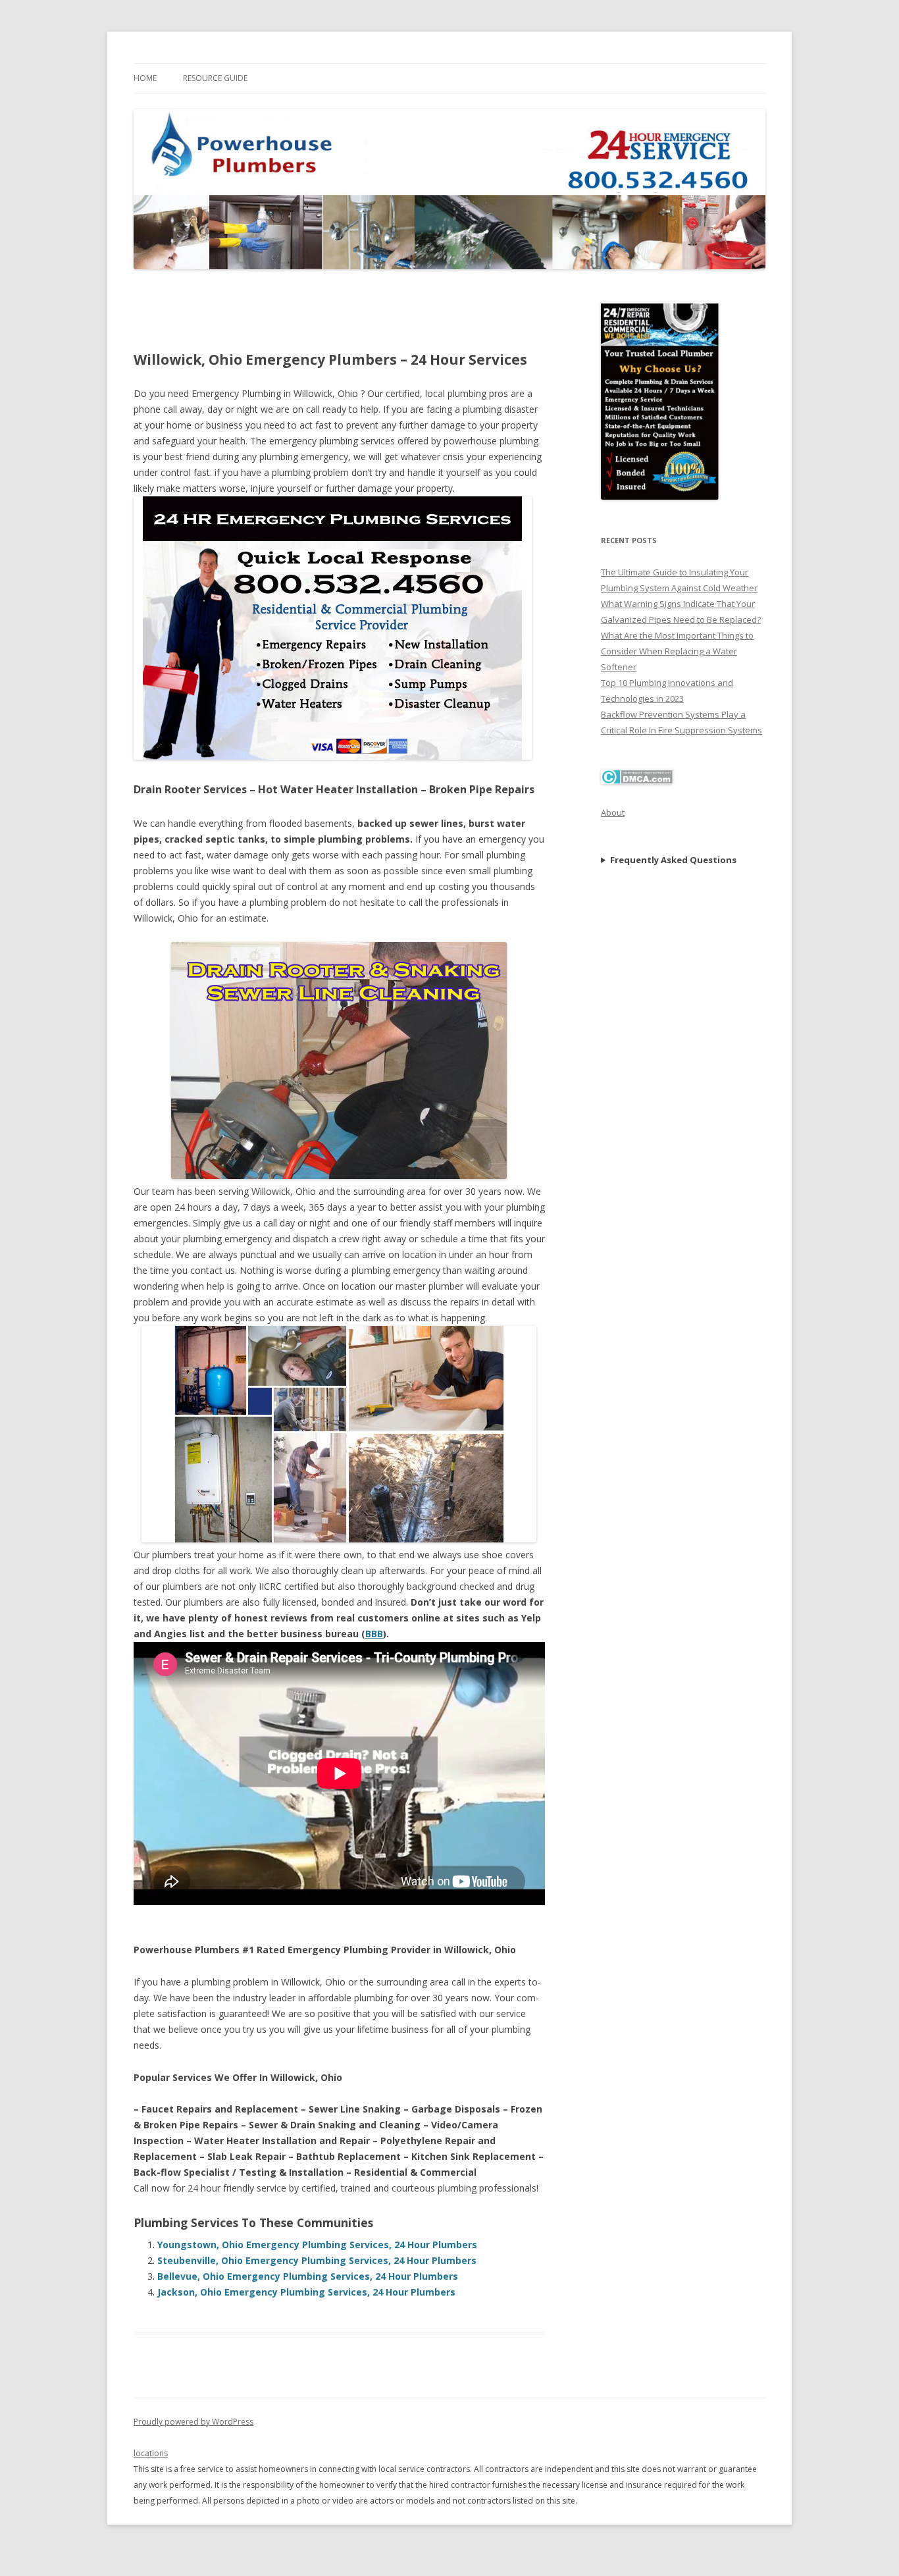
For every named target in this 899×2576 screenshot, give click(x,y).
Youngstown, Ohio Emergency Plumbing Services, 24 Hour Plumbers (317, 2245)
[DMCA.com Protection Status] (637, 781)
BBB (374, 1634)
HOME (145, 78)
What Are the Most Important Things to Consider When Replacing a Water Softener (677, 651)
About (613, 812)
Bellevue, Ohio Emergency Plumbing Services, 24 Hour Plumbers (308, 2276)
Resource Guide (215, 78)
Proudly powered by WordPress (193, 2422)
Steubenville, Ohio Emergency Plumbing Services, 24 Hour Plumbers (317, 2260)
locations (151, 2453)
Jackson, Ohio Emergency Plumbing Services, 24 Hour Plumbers (306, 2292)
